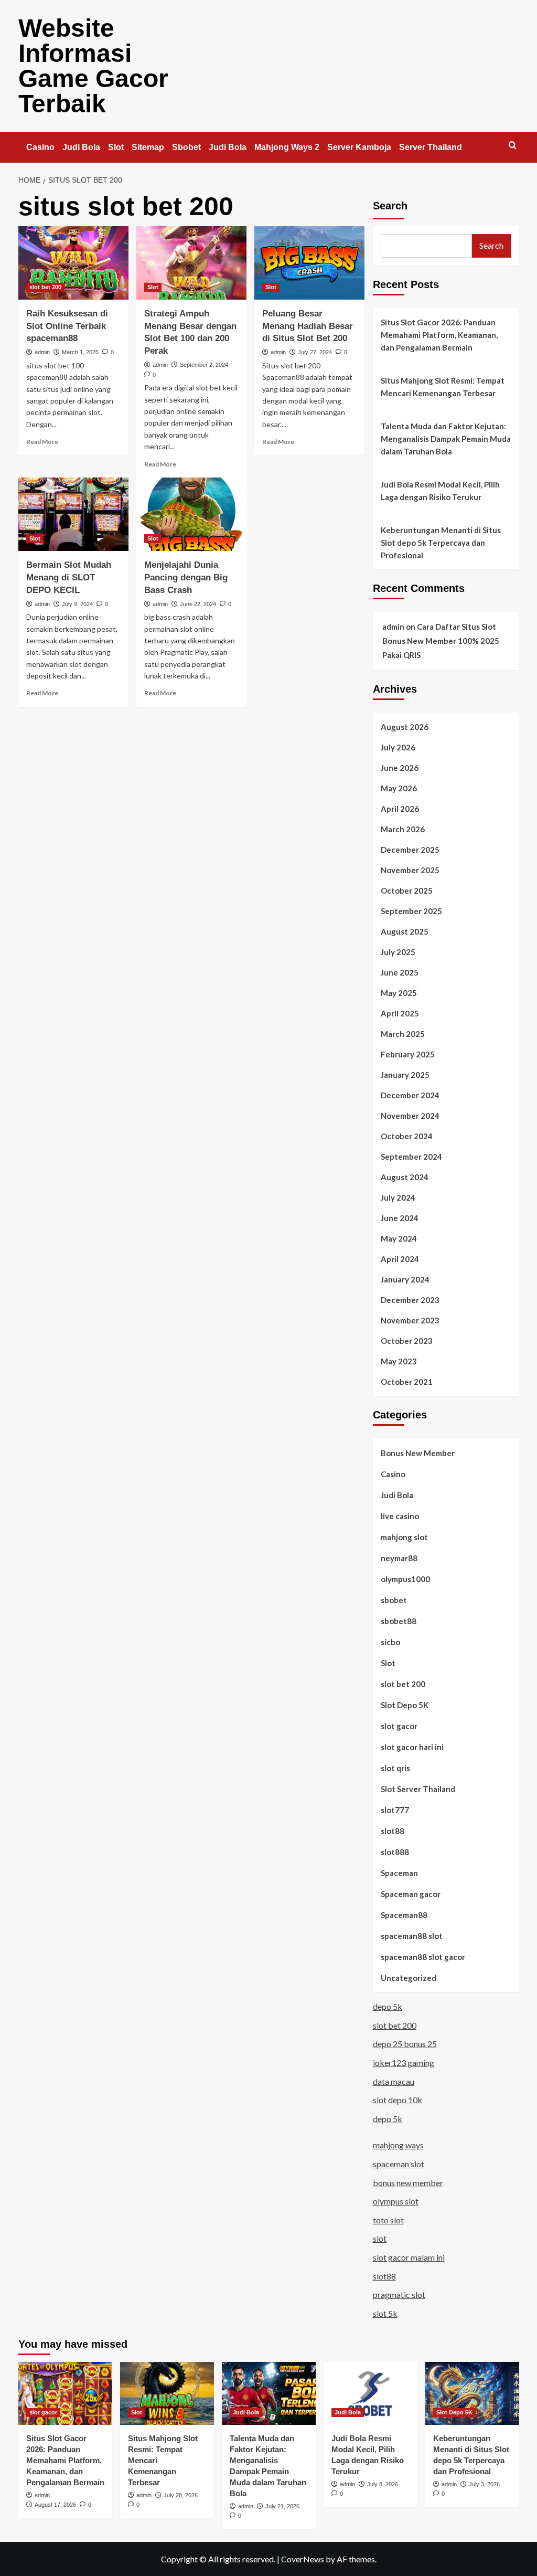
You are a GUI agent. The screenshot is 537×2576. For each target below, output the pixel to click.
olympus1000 (405, 1579)
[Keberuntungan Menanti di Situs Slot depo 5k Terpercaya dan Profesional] (472, 2393)
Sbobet (186, 147)
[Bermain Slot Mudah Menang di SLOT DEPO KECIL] (73, 514)
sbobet (394, 1600)
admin (42, 352)
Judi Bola (81, 147)
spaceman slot (399, 2164)
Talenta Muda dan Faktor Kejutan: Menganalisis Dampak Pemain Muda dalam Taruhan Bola (446, 439)
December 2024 (410, 1095)
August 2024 (405, 1177)
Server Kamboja (359, 147)
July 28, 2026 (181, 2495)
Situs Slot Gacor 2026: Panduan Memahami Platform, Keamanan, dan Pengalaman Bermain (439, 335)
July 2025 (398, 952)
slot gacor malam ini (409, 2257)
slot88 (393, 1831)
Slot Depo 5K (405, 1705)
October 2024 (407, 1136)
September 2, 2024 (204, 365)
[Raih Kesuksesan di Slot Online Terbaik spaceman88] (73, 263)
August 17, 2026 (55, 2505)
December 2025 (410, 850)
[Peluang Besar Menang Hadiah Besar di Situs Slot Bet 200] (309, 263)
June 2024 (400, 1218)
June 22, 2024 (198, 604)
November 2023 (410, 1320)
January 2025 (405, 1075)
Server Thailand (431, 147)
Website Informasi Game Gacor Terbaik (93, 66)
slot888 (395, 1852)
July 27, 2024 (315, 352)
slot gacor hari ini (412, 1747)
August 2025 (405, 931)
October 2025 (407, 891)
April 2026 (400, 809)
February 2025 (408, 1054)
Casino (40, 147)
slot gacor (399, 1726)
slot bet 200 (45, 287)
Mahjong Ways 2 (287, 147)
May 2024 (399, 1238)
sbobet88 (399, 1621)
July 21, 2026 (282, 2506)
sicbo (390, 1642)
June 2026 (400, 768)
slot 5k (385, 2313)
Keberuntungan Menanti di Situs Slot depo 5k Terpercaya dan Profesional (441, 543)
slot (380, 2238)
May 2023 (399, 1361)
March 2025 (403, 1034)
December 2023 (410, 1300)
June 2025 (400, 972)
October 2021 (407, 1382)
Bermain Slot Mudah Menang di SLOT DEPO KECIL (69, 577)
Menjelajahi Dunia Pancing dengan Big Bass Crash (186, 577)
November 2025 (410, 870)
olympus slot (396, 2201)
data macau (394, 2081)
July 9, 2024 (77, 604)
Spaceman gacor (411, 1894)
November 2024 (410, 1116)
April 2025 (400, 1013)
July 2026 (398, 747)
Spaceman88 (404, 1915)
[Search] (513, 146)
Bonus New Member (418, 1453)
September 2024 (411, 1157)
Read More (42, 442)
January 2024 (405, 1279)
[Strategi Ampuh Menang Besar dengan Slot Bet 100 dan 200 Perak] (191, 263)
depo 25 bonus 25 (405, 2044)
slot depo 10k (398, 2100)
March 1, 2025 (80, 352)
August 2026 (405, 727)
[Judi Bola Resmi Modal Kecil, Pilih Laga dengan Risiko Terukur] (370, 2393)
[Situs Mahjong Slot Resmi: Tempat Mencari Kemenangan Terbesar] (167, 2393)
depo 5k (388, 2006)
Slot (116, 147)
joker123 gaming (404, 2063)
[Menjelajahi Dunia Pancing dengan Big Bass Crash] (191, 514)
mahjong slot (404, 1537)
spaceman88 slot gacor (423, 1957)
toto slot (388, 2220)
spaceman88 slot (412, 1936)
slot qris (395, 1768)
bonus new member (408, 2183)
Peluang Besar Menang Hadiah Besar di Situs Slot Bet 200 (308, 326)
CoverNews (303, 2559)
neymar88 (399, 1558)
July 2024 (398, 1197)
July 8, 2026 (383, 2484)
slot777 (395, 1810)
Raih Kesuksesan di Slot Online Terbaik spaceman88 (67, 326)
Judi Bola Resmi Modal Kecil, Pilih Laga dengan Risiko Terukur (440, 491)
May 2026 (399, 788)
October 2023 (407, 1341)
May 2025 (399, 993)
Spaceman (399, 1873)
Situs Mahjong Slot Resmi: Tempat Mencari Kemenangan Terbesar (443, 387)
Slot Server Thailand (418, 1789)
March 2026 (403, 829)
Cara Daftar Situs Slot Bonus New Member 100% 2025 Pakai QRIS (441, 641)
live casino (400, 1516)
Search (390, 206)
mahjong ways (398, 2145)
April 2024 (400, 1259)
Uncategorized (409, 1978)
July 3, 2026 (484, 2484)
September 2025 (411, 911)
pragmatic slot (399, 2294)
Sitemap (148, 147)
